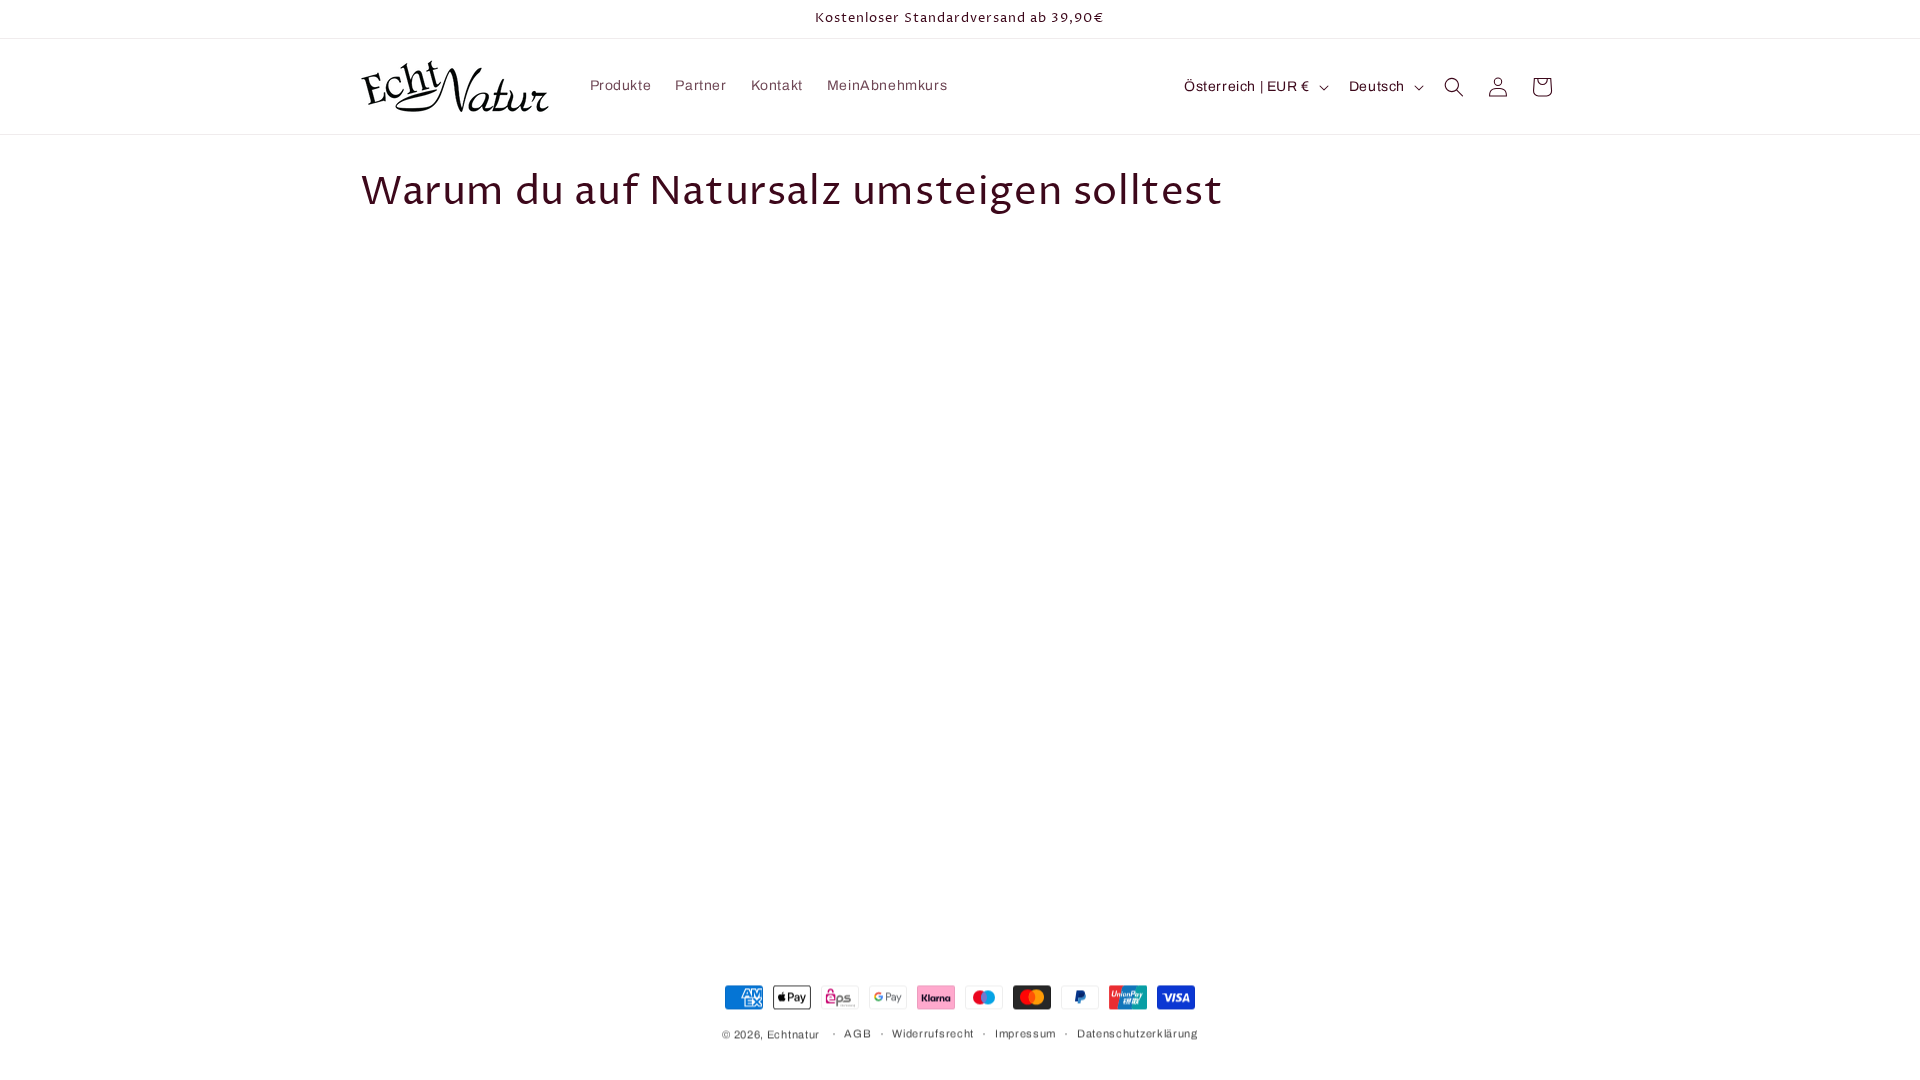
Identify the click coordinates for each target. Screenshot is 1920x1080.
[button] (1454, 87)
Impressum (1025, 1033)
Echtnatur (793, 1034)
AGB (857, 1033)
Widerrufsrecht (933, 1033)
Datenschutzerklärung (1137, 1033)
